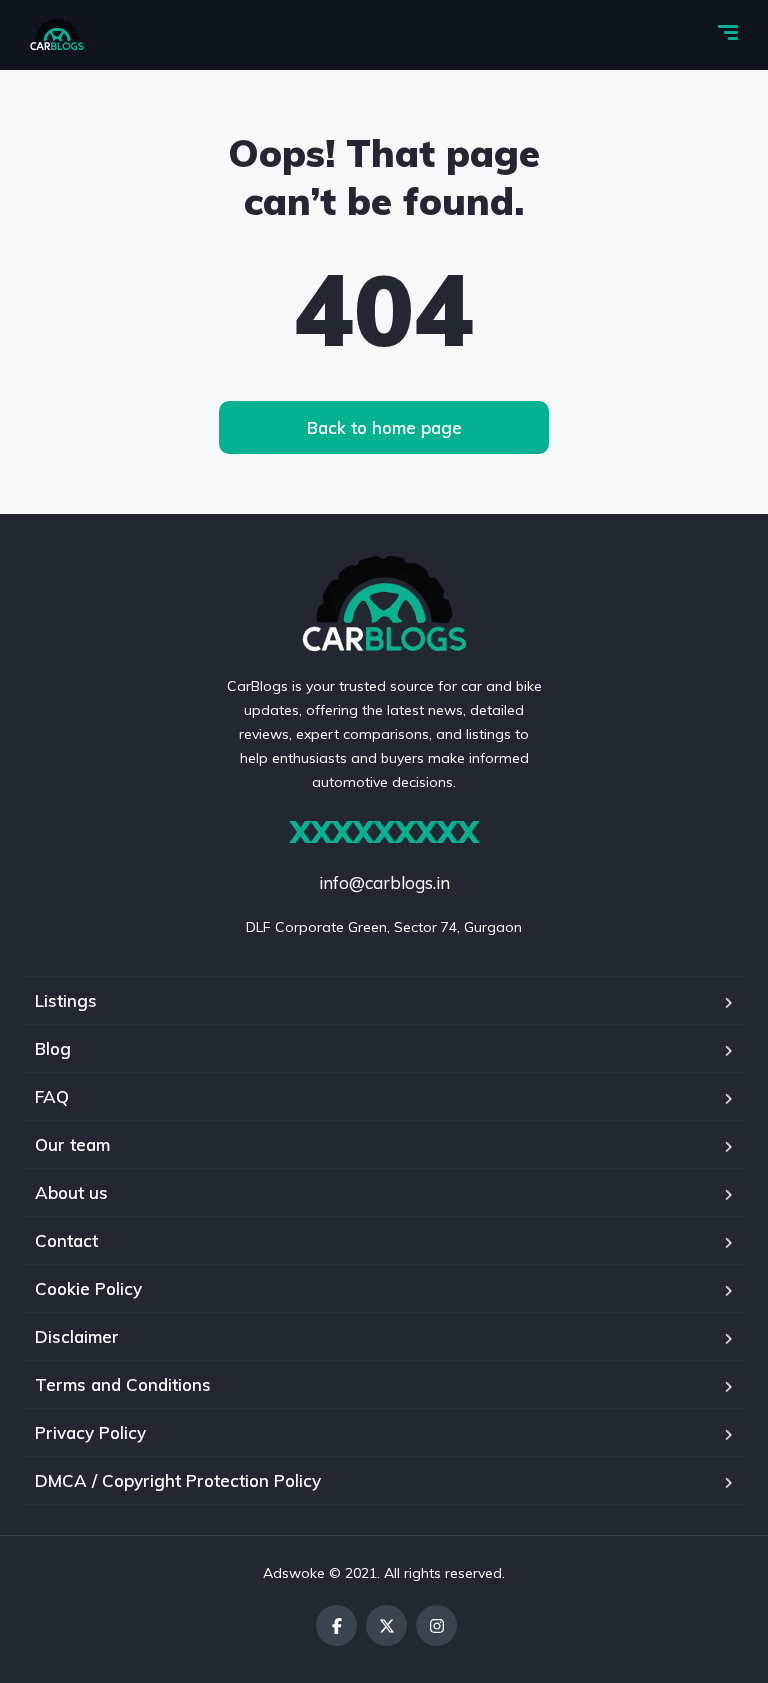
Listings (66, 1000)
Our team (72, 1144)
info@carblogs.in (384, 882)
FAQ (52, 1096)
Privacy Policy (90, 1432)
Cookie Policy (88, 1288)
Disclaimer (77, 1336)
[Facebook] (336, 1625)
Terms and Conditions (123, 1384)
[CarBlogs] (57, 35)
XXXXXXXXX (384, 832)
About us (71, 1192)
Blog (53, 1048)
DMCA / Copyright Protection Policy (178, 1480)
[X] (386, 1625)
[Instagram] (436, 1625)
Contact (66, 1240)
